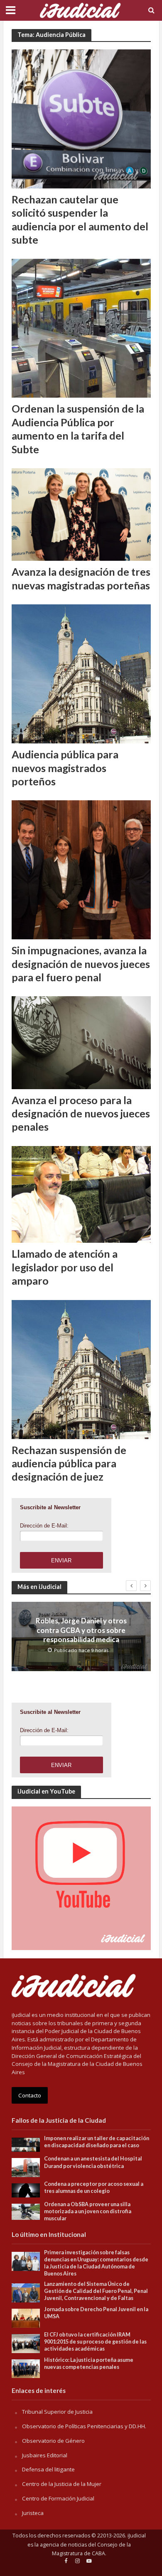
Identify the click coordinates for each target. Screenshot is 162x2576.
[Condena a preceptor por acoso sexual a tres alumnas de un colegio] (26, 2190)
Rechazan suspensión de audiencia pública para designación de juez (69, 1463)
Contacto (30, 2095)
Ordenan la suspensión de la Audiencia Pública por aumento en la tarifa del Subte (78, 429)
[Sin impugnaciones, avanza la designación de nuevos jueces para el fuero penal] (81, 869)
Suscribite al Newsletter (50, 1507)
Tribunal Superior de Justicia (57, 2412)
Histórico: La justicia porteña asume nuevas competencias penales (89, 2363)
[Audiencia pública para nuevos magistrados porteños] (81, 673)
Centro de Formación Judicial (58, 2498)
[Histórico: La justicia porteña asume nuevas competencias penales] (26, 2368)
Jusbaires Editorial (45, 2455)
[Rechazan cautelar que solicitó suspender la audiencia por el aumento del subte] (81, 118)
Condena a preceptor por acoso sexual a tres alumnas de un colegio (94, 2187)
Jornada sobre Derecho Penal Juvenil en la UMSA (96, 2313)
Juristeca (33, 2513)
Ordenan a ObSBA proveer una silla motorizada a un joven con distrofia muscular (88, 2211)
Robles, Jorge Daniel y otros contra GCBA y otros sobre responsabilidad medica (81, 1630)
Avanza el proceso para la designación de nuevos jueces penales (81, 1113)
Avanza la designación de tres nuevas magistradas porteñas (81, 578)
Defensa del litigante (48, 2469)
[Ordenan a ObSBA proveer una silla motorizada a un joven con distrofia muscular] (26, 2211)
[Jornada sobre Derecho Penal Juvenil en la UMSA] (26, 2318)
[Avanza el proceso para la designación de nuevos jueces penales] (81, 1042)
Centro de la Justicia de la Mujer (62, 2484)
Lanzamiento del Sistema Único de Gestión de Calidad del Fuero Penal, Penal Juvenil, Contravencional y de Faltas (96, 2291)
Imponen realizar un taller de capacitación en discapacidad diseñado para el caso (97, 2142)
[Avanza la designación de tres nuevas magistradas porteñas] (81, 514)
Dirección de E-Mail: (44, 1526)
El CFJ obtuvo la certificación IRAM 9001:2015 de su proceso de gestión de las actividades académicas (95, 2342)
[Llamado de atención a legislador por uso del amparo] (81, 1194)
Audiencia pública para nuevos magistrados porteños (65, 768)
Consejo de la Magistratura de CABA (91, 2549)
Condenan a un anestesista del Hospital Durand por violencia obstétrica (93, 2162)
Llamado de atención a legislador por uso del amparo (65, 1267)
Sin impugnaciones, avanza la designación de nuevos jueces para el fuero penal (81, 964)
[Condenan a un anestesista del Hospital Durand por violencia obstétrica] (26, 2167)
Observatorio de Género (53, 2441)
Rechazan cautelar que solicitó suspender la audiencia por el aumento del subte (80, 219)
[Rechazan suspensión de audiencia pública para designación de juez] (81, 1369)
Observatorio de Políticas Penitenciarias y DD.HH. (84, 2426)
